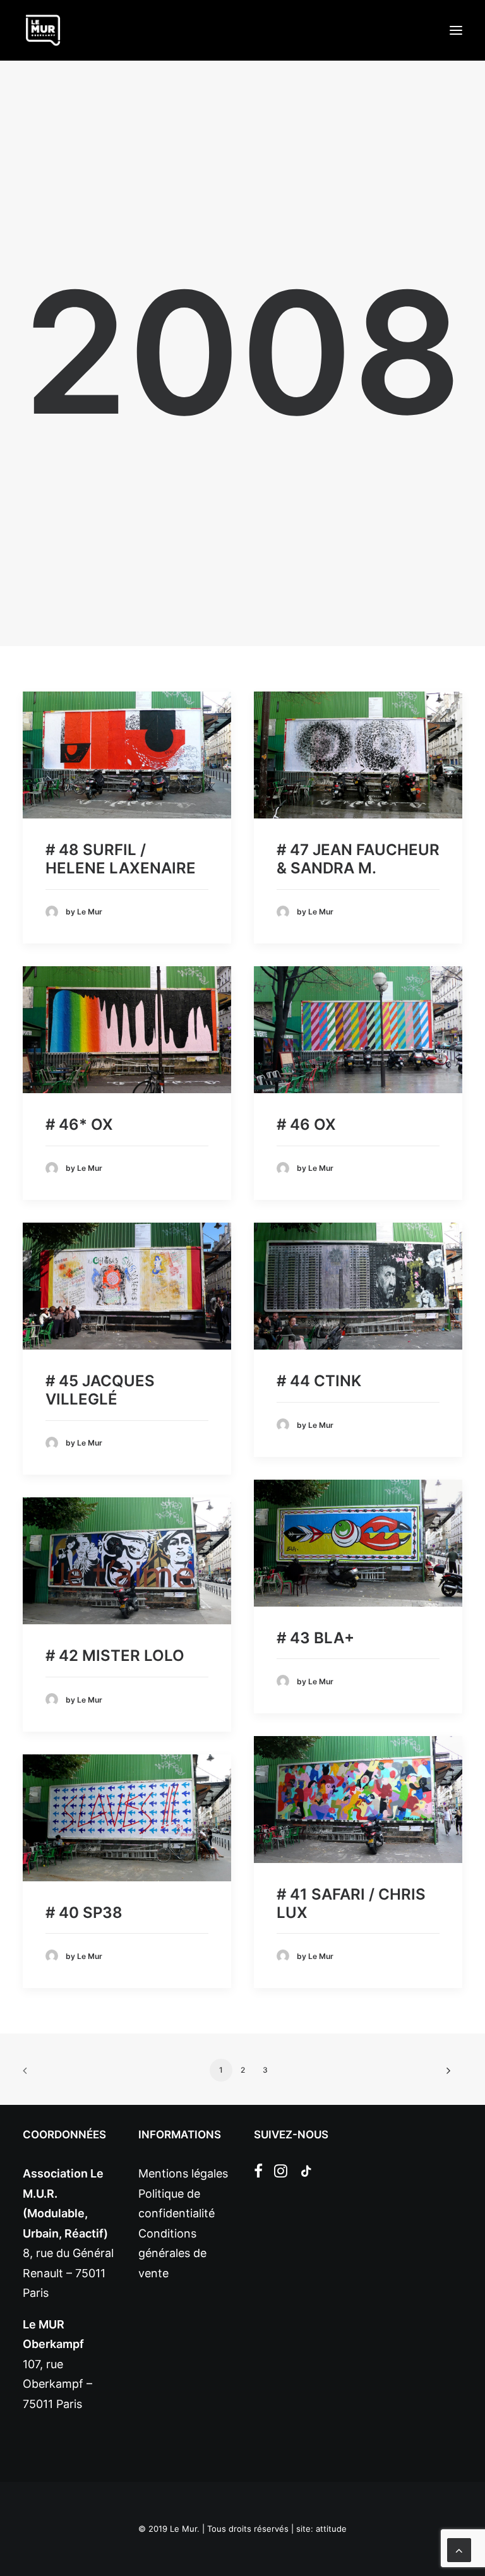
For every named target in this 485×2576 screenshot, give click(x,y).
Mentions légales (183, 2173)
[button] (456, 30)
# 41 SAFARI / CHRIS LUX (351, 1903)
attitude (331, 2529)
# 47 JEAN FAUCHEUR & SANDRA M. (358, 859)
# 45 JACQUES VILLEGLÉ (100, 1390)
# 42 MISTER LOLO (115, 1656)
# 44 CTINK (319, 1381)
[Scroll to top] (459, 2549)
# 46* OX (79, 1124)
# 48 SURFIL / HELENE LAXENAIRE (121, 859)
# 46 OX (306, 1124)
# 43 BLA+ (315, 1638)
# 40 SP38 (84, 1913)
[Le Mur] (43, 30)
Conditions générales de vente (172, 2253)
